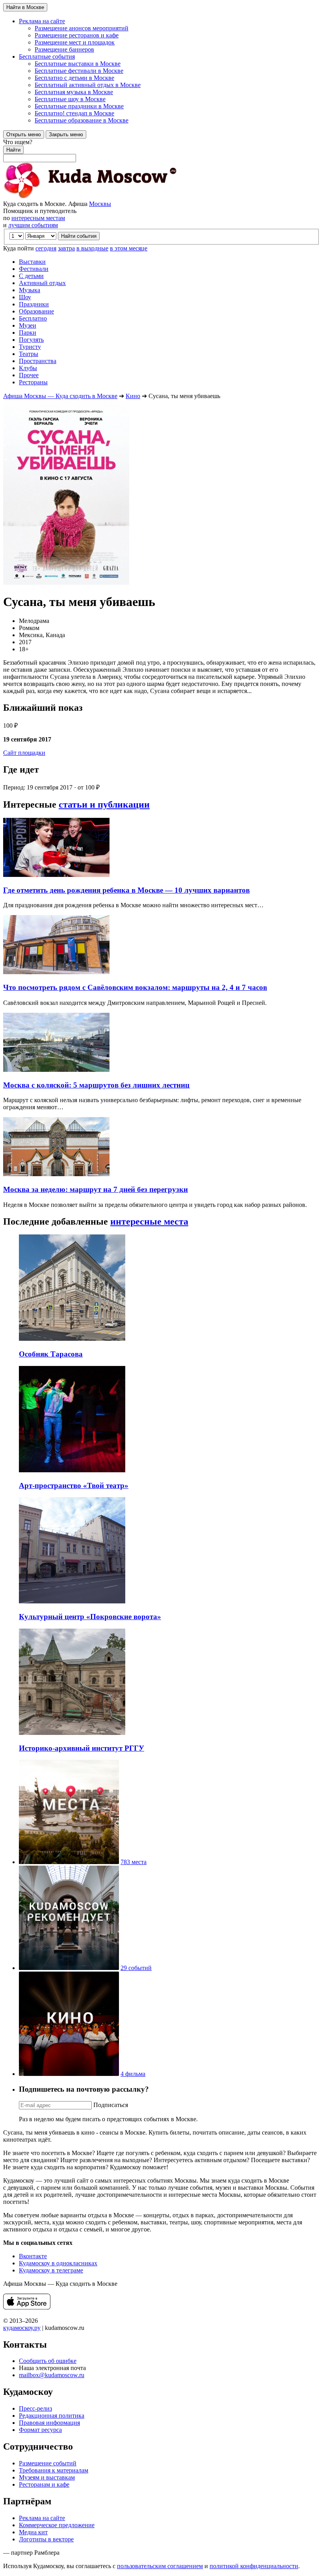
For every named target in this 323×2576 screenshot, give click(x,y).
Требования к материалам (54, 2470)
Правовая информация (49, 2423)
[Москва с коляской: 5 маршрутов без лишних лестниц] (56, 1070)
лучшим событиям (33, 225)
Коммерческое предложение (57, 2525)
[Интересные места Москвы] (69, 1862)
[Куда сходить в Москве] (90, 197)
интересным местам (38, 218)
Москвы (100, 204)
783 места (134, 1862)
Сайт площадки (24, 753)
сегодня (46, 248)
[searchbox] (161, 150)
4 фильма (133, 2074)
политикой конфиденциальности (254, 2566)
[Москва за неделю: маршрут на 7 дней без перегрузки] (56, 1174)
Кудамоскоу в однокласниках (58, 2263)
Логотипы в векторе (46, 2539)
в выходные (92, 248)
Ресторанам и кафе (44, 2484)
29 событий (136, 1968)
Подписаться (111, 2105)
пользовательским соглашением (160, 2566)
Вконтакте (33, 2256)
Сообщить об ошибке (48, 2361)
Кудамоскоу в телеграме (51, 2270)
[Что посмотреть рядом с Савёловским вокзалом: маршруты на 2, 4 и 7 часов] (56, 972)
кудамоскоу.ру (22, 2328)
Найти (13, 150)
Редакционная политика (52, 2416)
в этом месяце (129, 248)
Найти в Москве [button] (25, 7)
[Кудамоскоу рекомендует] (69, 1968)
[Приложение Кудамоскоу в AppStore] (27, 2307)
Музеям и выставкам (47, 2477)
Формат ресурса (40, 2430)
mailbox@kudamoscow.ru (52, 2375)
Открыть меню (24, 134)
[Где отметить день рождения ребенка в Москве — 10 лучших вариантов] (56, 875)
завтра (66, 248)
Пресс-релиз (35, 2408)
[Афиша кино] (69, 2074)
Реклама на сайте (42, 2518)
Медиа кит (33, 2532)
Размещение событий (48, 2463)
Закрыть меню (66, 134)
